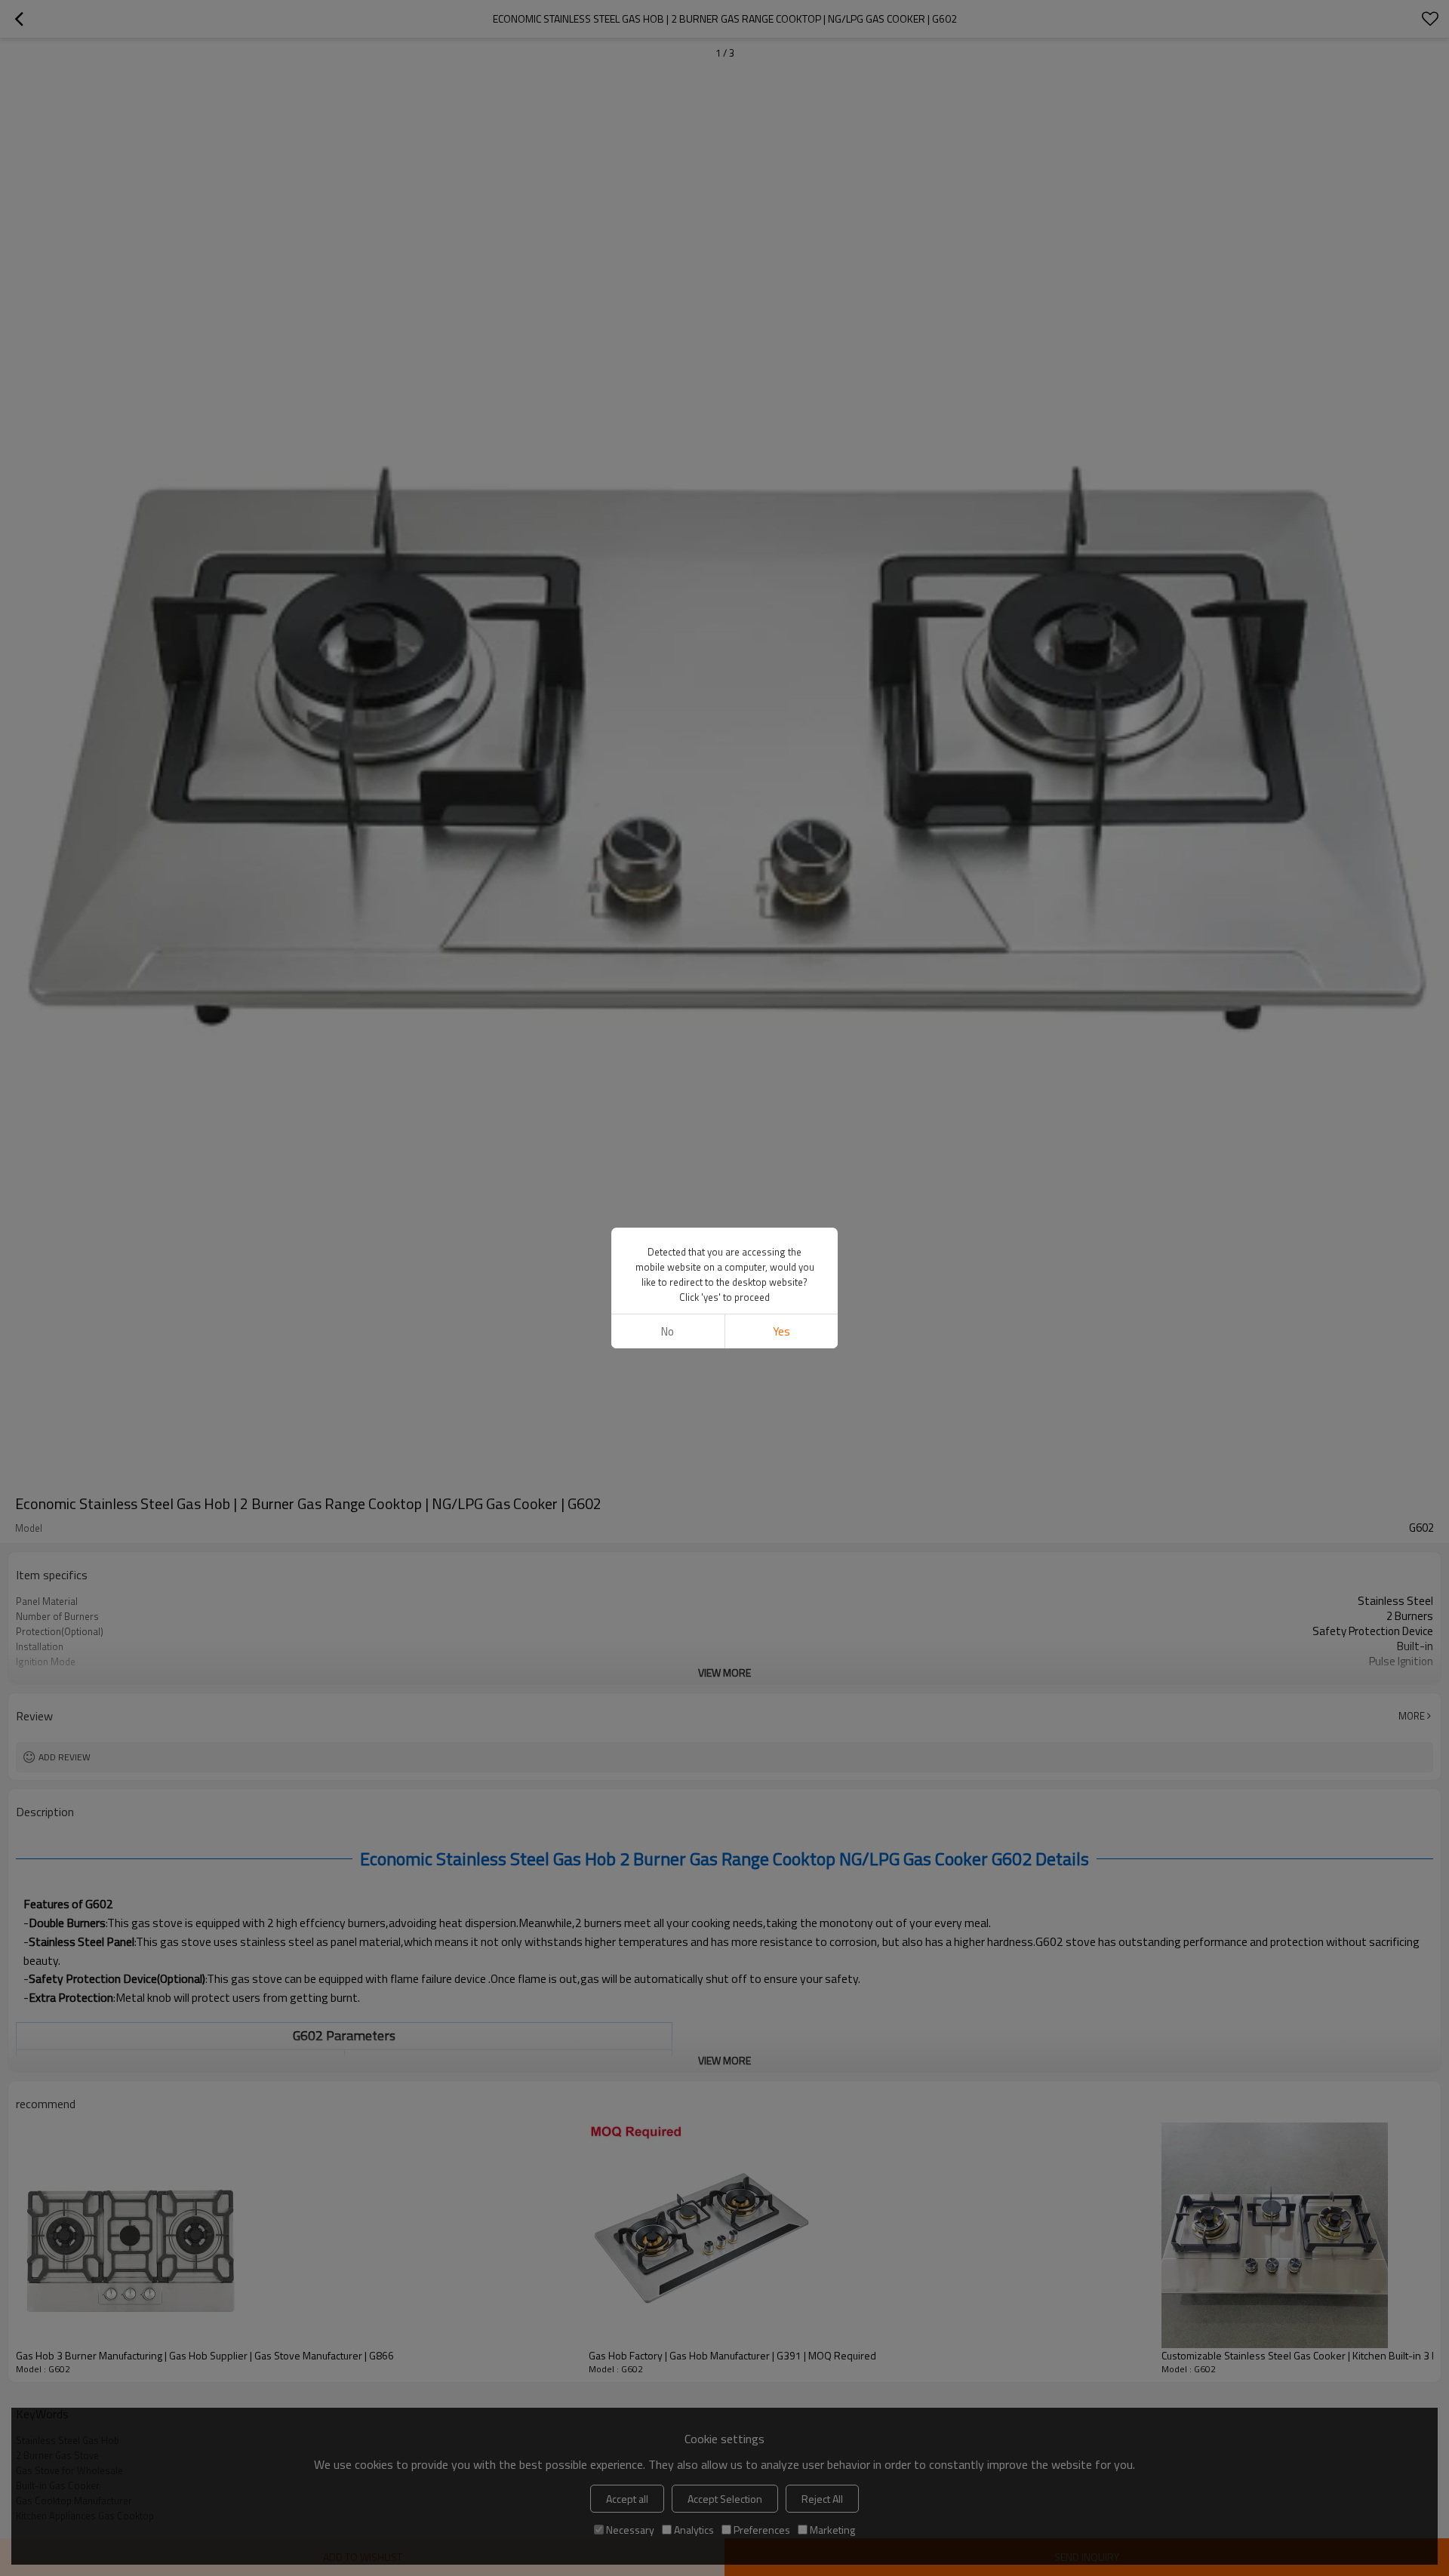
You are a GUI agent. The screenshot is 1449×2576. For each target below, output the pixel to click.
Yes (781, 1331)
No (668, 1331)
